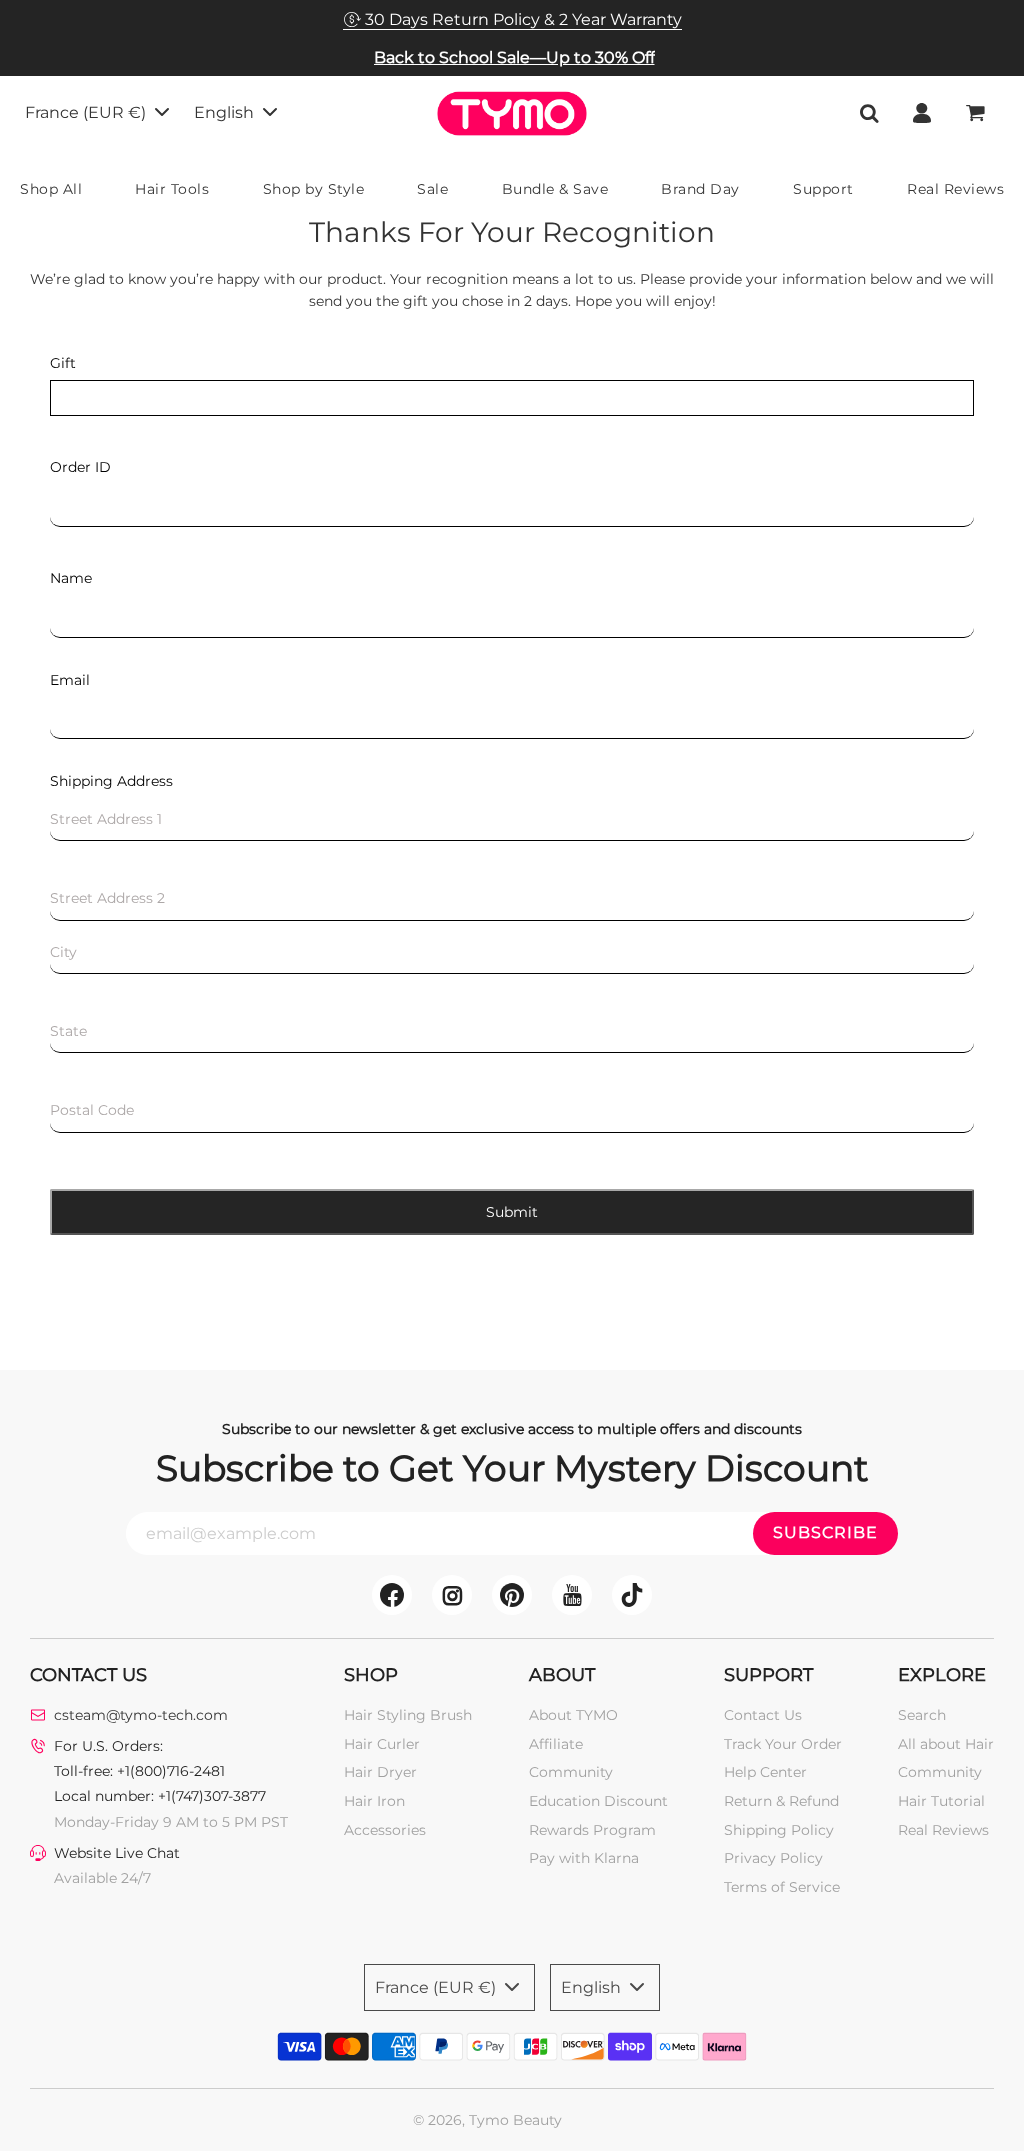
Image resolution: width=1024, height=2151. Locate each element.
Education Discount (598, 1801)
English (226, 112)
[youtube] (572, 1595)
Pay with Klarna (584, 1858)
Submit (512, 1212)
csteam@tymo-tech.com (141, 1715)
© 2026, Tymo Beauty (487, 2120)
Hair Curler (382, 1744)
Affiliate (556, 1744)
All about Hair (946, 1744)
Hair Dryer (380, 1772)
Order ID (80, 467)
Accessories (385, 1830)
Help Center (765, 1772)
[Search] (869, 113)
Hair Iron (374, 1801)
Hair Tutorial (941, 1801)
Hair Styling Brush (408, 1715)
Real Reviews (943, 1830)
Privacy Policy (773, 1858)
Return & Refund (781, 1801)
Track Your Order (783, 1744)
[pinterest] (512, 1595)
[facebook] (392, 1595)
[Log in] (922, 113)
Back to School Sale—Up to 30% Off (514, 57)
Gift (63, 363)
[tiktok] (632, 1595)
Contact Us (763, 1715)
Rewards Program (592, 1830)
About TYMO (573, 1715)
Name (71, 578)
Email (70, 680)
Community (571, 1772)
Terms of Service (782, 1887)
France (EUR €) (87, 112)
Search (922, 1715)
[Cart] (977, 113)
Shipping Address (111, 781)
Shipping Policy (779, 1830)
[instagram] (452, 1595)
